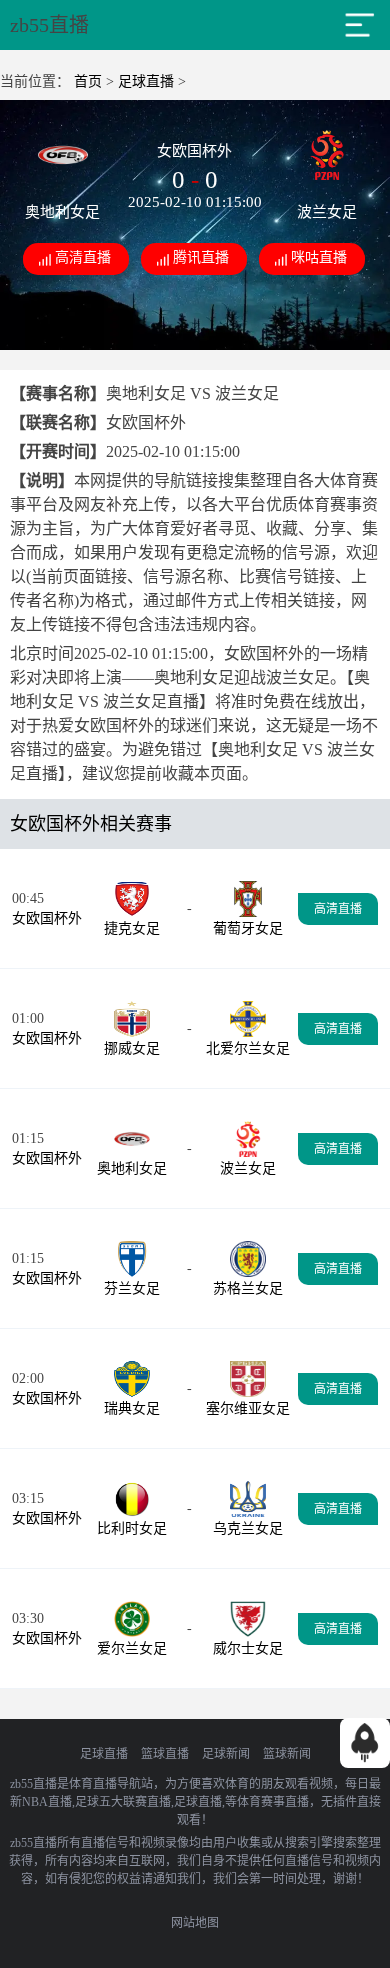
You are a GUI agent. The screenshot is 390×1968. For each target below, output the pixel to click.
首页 (88, 81)
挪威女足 (132, 1048)
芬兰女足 (132, 1288)
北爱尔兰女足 (248, 1048)
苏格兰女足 (248, 1288)
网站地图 (195, 1923)
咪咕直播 (319, 257)
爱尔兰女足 (132, 1648)
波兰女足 (248, 1168)
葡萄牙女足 (248, 928)
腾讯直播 (201, 257)
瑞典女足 (132, 1408)
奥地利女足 (132, 1168)
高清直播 (83, 257)
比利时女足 (132, 1528)
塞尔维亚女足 (248, 1408)
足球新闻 (226, 1754)
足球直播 (146, 81)
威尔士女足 (248, 1648)
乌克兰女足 (248, 1528)
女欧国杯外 (47, 918)
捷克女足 (132, 928)
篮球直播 (165, 1754)
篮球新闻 (287, 1754)
